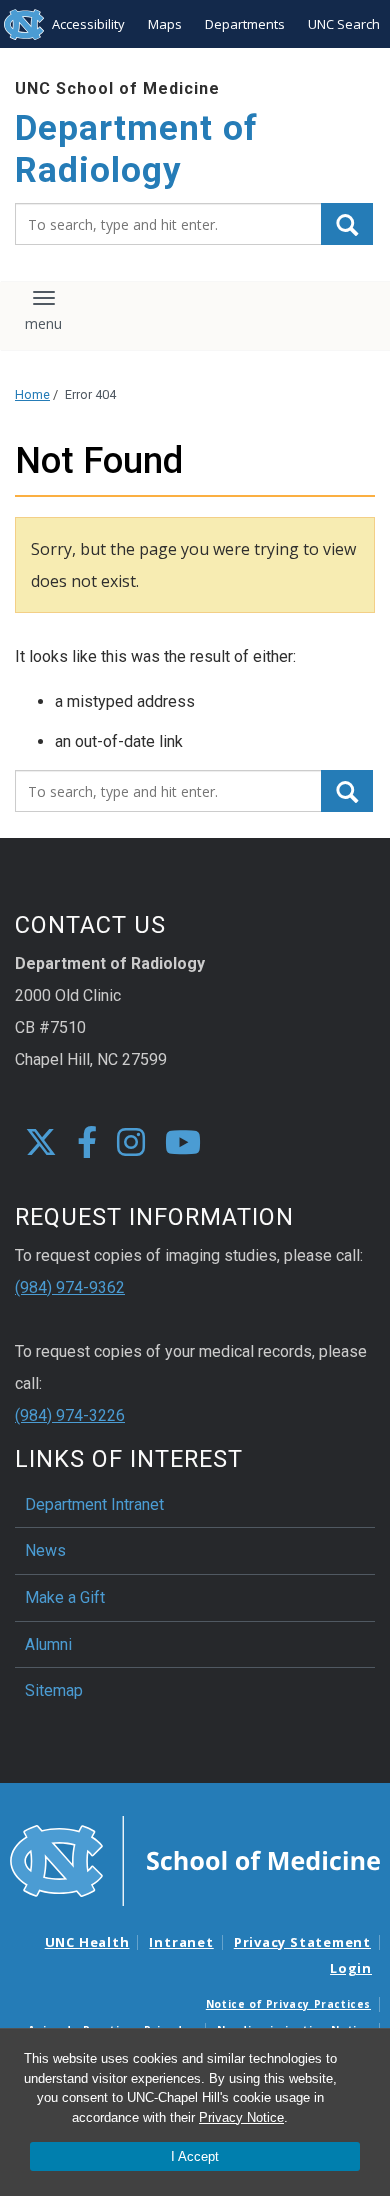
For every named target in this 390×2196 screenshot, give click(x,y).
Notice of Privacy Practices (288, 2004)
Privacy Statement (302, 1942)
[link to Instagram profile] (131, 1143)
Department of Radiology (136, 149)
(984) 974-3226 (70, 1415)
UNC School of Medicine (117, 88)
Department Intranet (94, 1504)
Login (351, 1968)
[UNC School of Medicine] (195, 1860)
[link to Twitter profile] (41, 1143)
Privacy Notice (241, 2117)
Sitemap (54, 1690)
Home (32, 394)
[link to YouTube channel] (183, 1143)
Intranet (181, 1942)
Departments (245, 24)
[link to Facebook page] (87, 1143)
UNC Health (87, 1942)
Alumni (48, 1644)
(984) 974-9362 (70, 1287)
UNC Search (344, 24)
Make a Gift (65, 1597)
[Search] (347, 224)
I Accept (195, 2156)
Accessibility (88, 24)
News (45, 1550)
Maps (165, 24)
